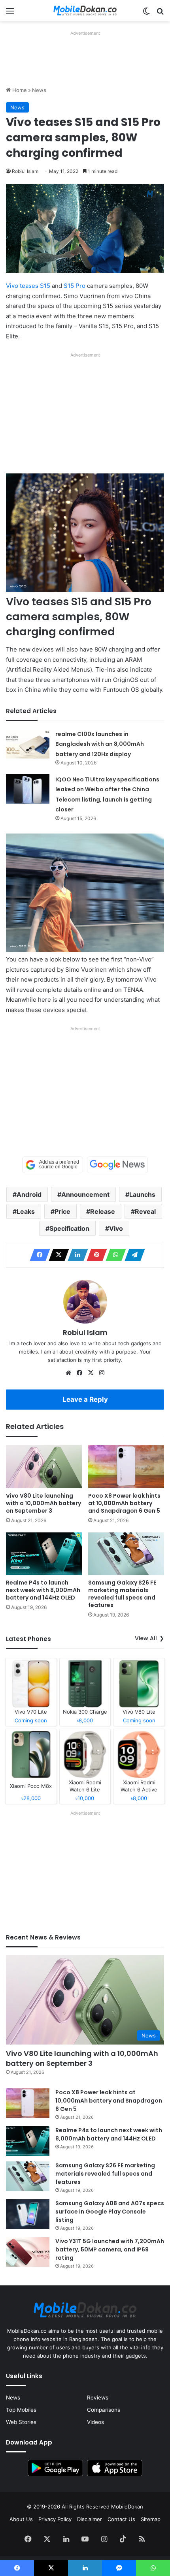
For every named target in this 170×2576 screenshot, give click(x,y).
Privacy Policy (55, 2519)
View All (146, 1638)
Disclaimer (90, 2519)
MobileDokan (127, 2507)
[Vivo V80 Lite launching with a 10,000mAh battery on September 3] (44, 1466)
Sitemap (151, 2519)
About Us (21, 2519)
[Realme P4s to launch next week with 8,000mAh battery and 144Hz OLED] (44, 1554)
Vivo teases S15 (28, 286)
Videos (95, 2422)
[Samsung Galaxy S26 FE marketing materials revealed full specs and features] (126, 1554)
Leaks (26, 1211)
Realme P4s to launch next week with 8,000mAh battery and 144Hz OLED (43, 1590)
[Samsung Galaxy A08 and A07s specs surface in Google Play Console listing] (28, 2214)
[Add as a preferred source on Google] (53, 1165)
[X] (57, 1255)
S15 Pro (75, 286)
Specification (69, 1228)
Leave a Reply (85, 1399)
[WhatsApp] (113, 1255)
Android (29, 1194)
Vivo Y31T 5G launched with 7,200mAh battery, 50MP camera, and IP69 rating (110, 2249)
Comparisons (104, 2410)
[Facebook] (38, 1255)
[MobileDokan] (85, 11)
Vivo (116, 1228)
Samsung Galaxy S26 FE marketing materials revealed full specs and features (122, 1594)
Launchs (142, 1194)
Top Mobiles (21, 2410)
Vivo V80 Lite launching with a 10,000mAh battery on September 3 (43, 1503)
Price (62, 1211)
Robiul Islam (25, 171)
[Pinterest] (94, 1255)
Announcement (85, 1194)
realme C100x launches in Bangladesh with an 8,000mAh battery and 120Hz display (100, 744)
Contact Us (121, 2519)
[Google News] (117, 1165)
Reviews (98, 2398)
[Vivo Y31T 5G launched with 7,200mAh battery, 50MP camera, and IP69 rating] (28, 2252)
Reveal (145, 1211)
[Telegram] (132, 1255)
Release (103, 1211)
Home (19, 90)
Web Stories (21, 2422)
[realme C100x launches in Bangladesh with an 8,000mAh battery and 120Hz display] (28, 744)
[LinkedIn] (76, 1255)
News (39, 90)
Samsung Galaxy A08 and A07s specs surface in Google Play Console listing (110, 2212)
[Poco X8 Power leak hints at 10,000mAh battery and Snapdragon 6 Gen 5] (126, 1466)
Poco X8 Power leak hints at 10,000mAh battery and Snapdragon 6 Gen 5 (124, 1503)
